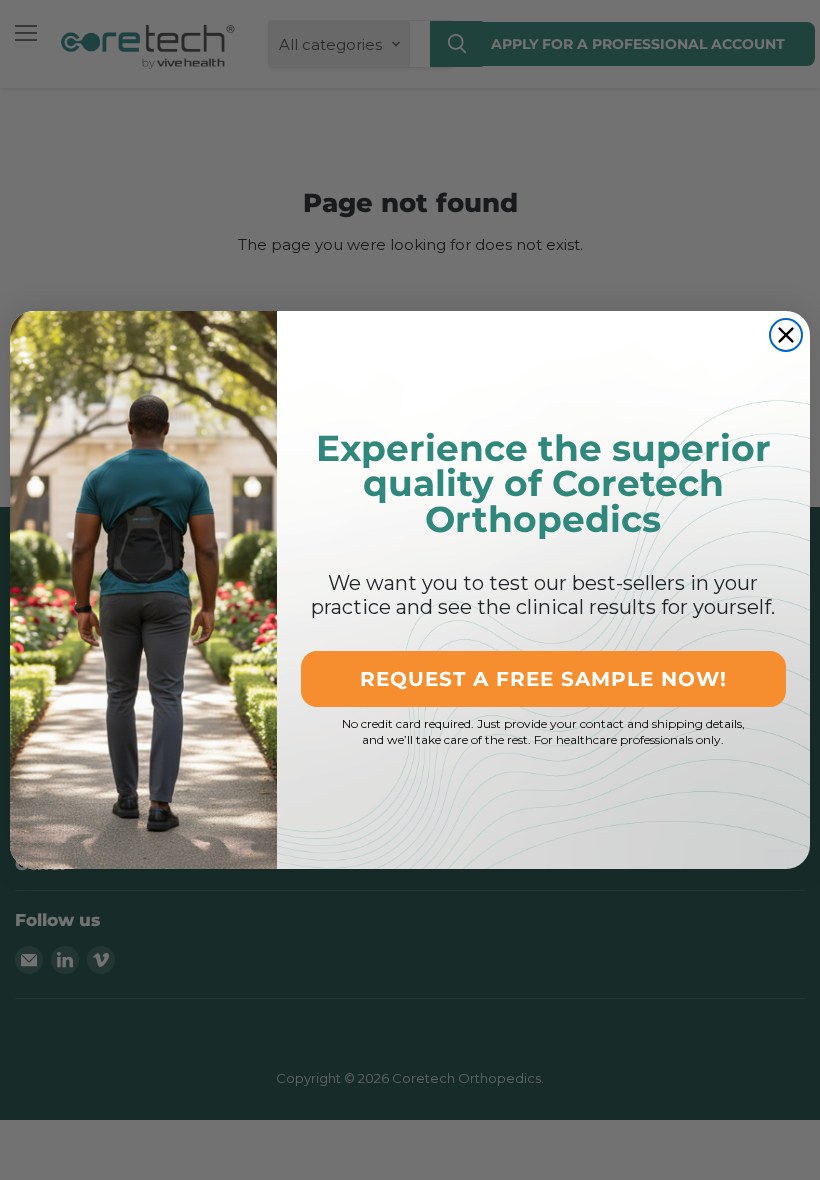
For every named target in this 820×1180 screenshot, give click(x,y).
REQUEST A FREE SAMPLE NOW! (543, 679)
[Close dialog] (786, 335)
